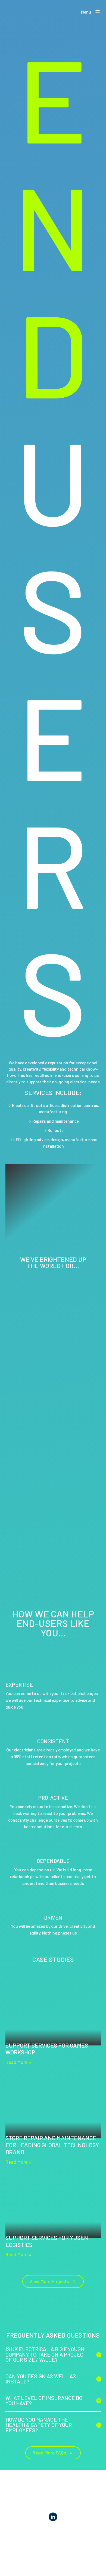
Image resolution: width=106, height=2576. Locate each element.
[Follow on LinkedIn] (53, 2517)
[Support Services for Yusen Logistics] (53, 2206)
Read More (16, 2062)
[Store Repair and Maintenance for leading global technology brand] (53, 2106)
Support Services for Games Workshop (47, 2049)
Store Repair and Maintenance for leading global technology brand (52, 2145)
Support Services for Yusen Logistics (47, 2241)
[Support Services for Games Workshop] (53, 2014)
